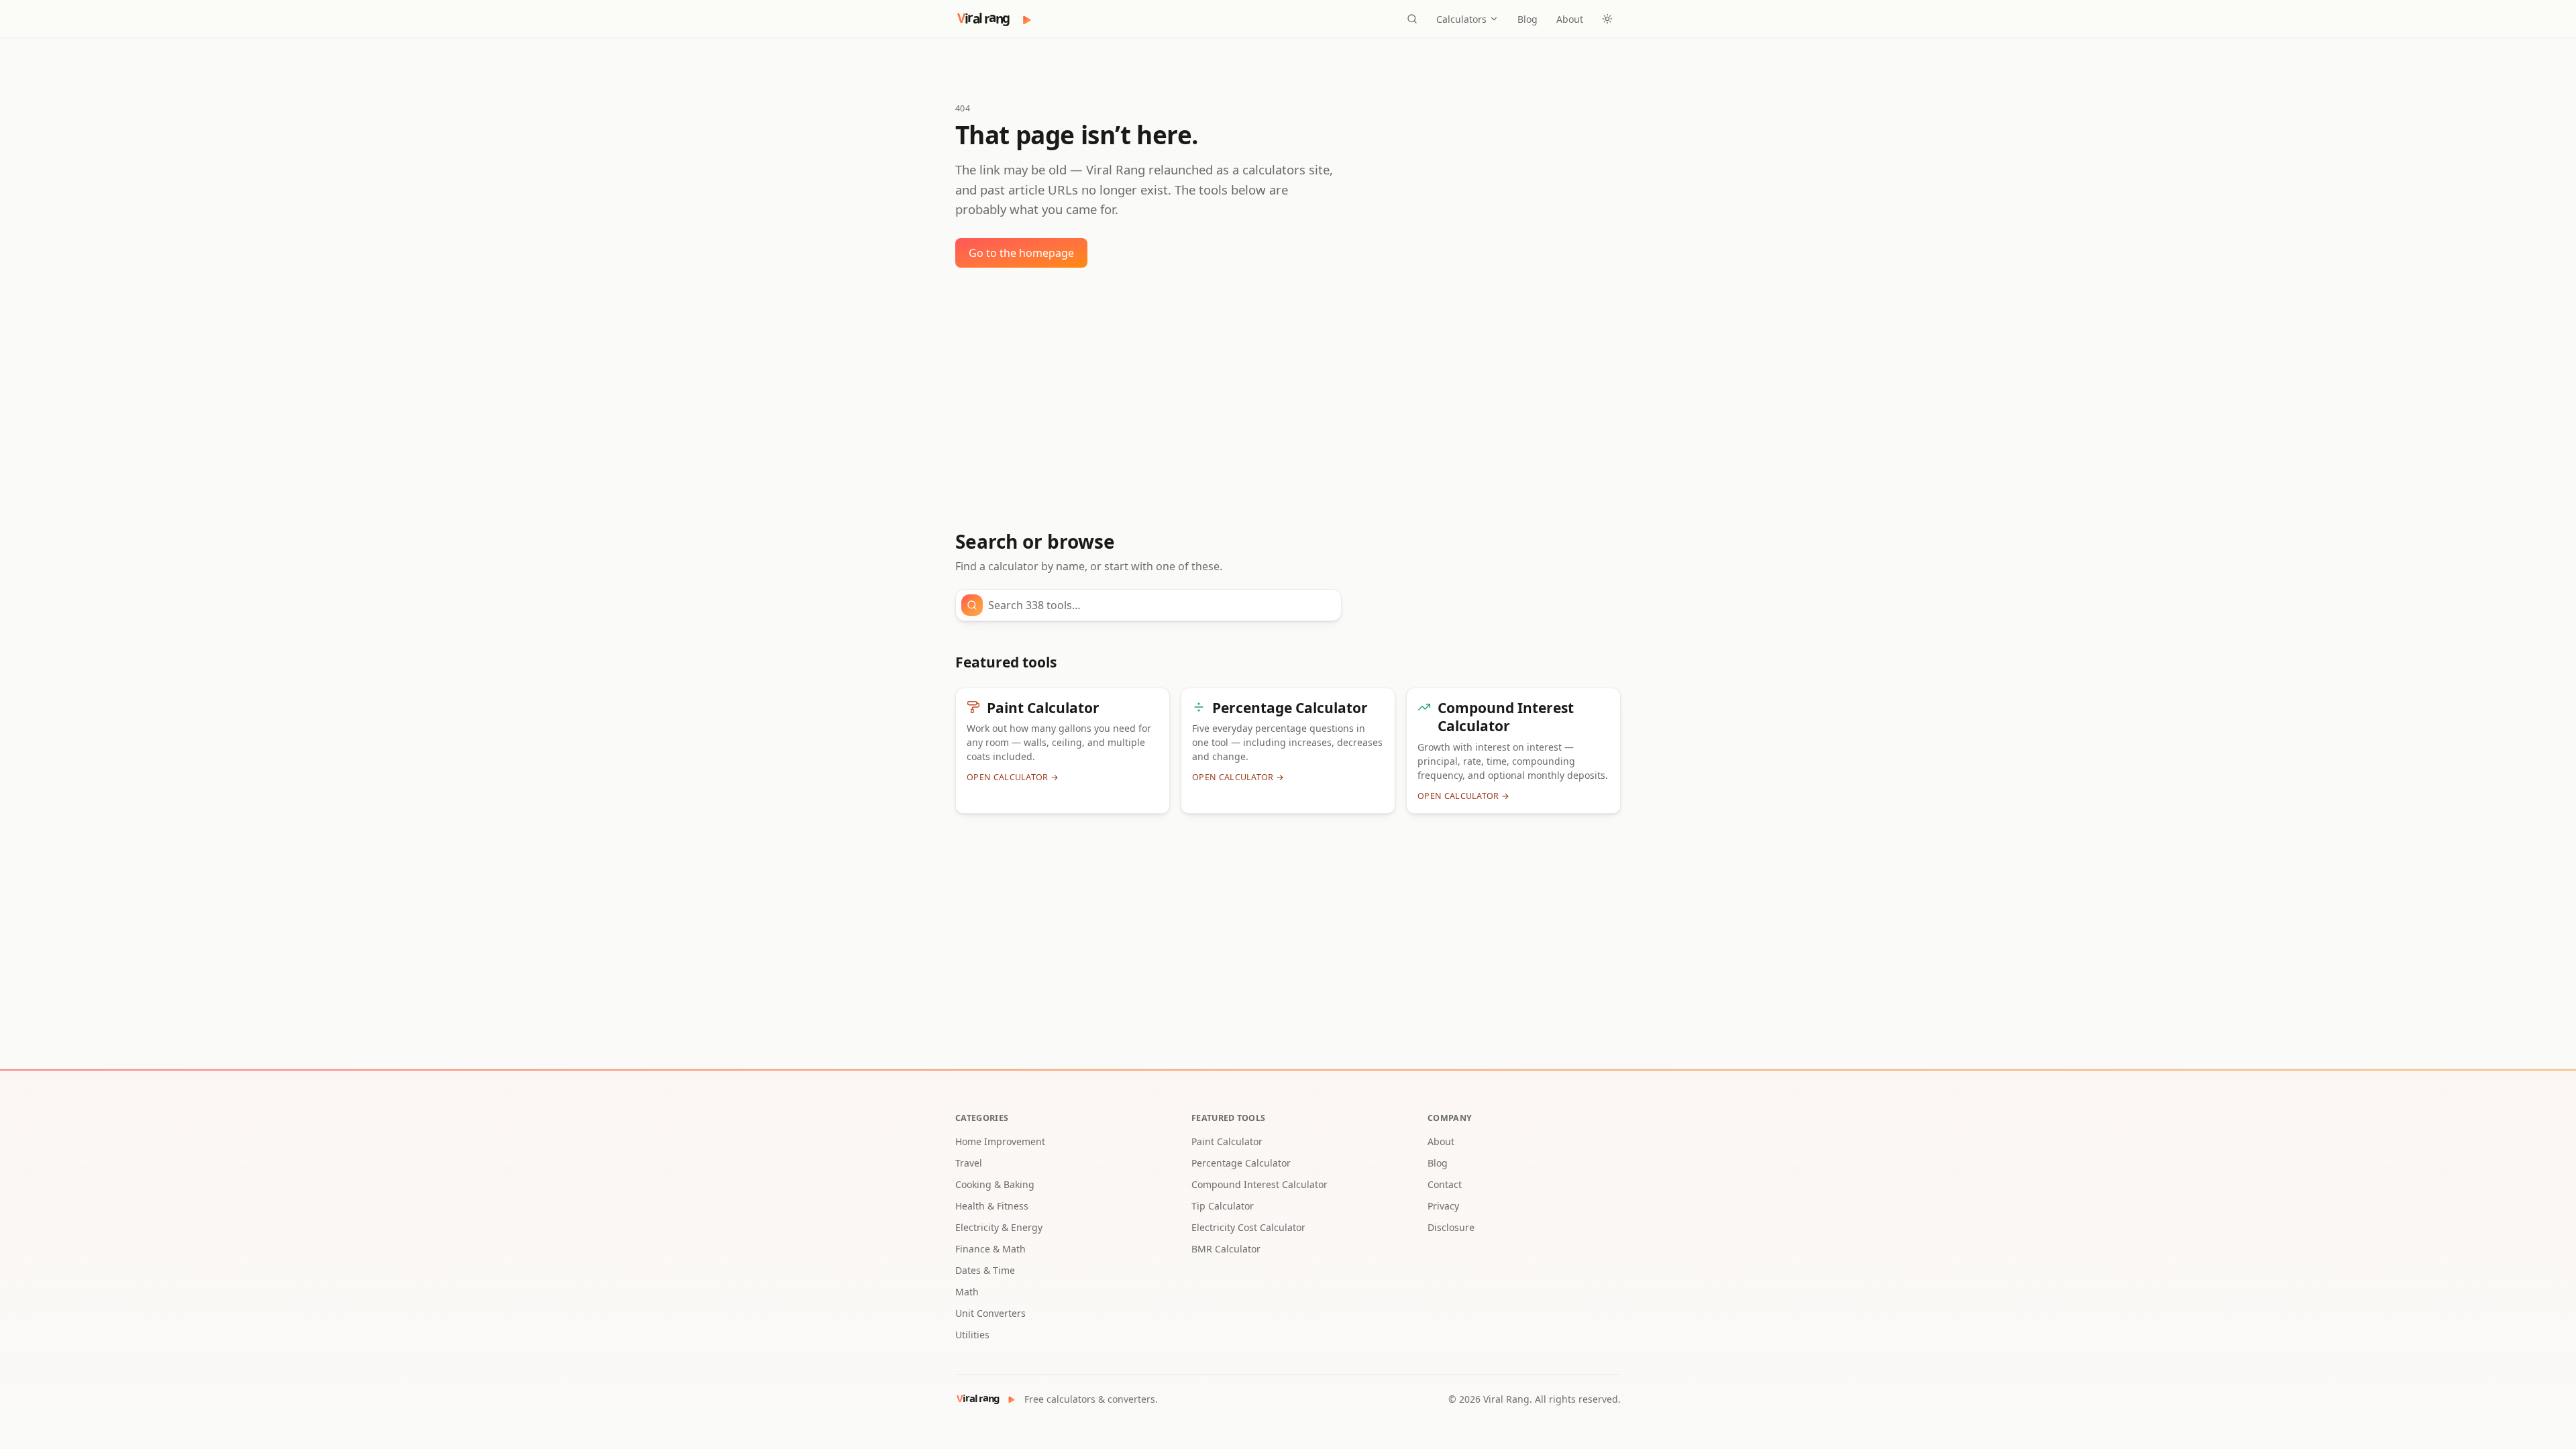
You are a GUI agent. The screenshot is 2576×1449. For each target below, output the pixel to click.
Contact (1445, 1184)
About (1570, 19)
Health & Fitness (992, 1206)
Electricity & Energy (999, 1227)
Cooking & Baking (995, 1184)
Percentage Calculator (1241, 1163)
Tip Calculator (1223, 1206)
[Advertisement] (1288, 399)
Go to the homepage (1021, 253)
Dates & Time (985, 1270)
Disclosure (1451, 1227)
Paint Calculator (1227, 1141)
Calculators (1461, 19)
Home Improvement (1000, 1141)
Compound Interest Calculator (1259, 1184)
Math (967, 1292)
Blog (1527, 19)
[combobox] (1161, 605)
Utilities (972, 1335)
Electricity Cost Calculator (1248, 1227)
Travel (969, 1163)
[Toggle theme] (1607, 19)
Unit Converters (990, 1313)
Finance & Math (990, 1249)
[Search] (1412, 19)
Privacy (1443, 1206)
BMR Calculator (1226, 1249)
